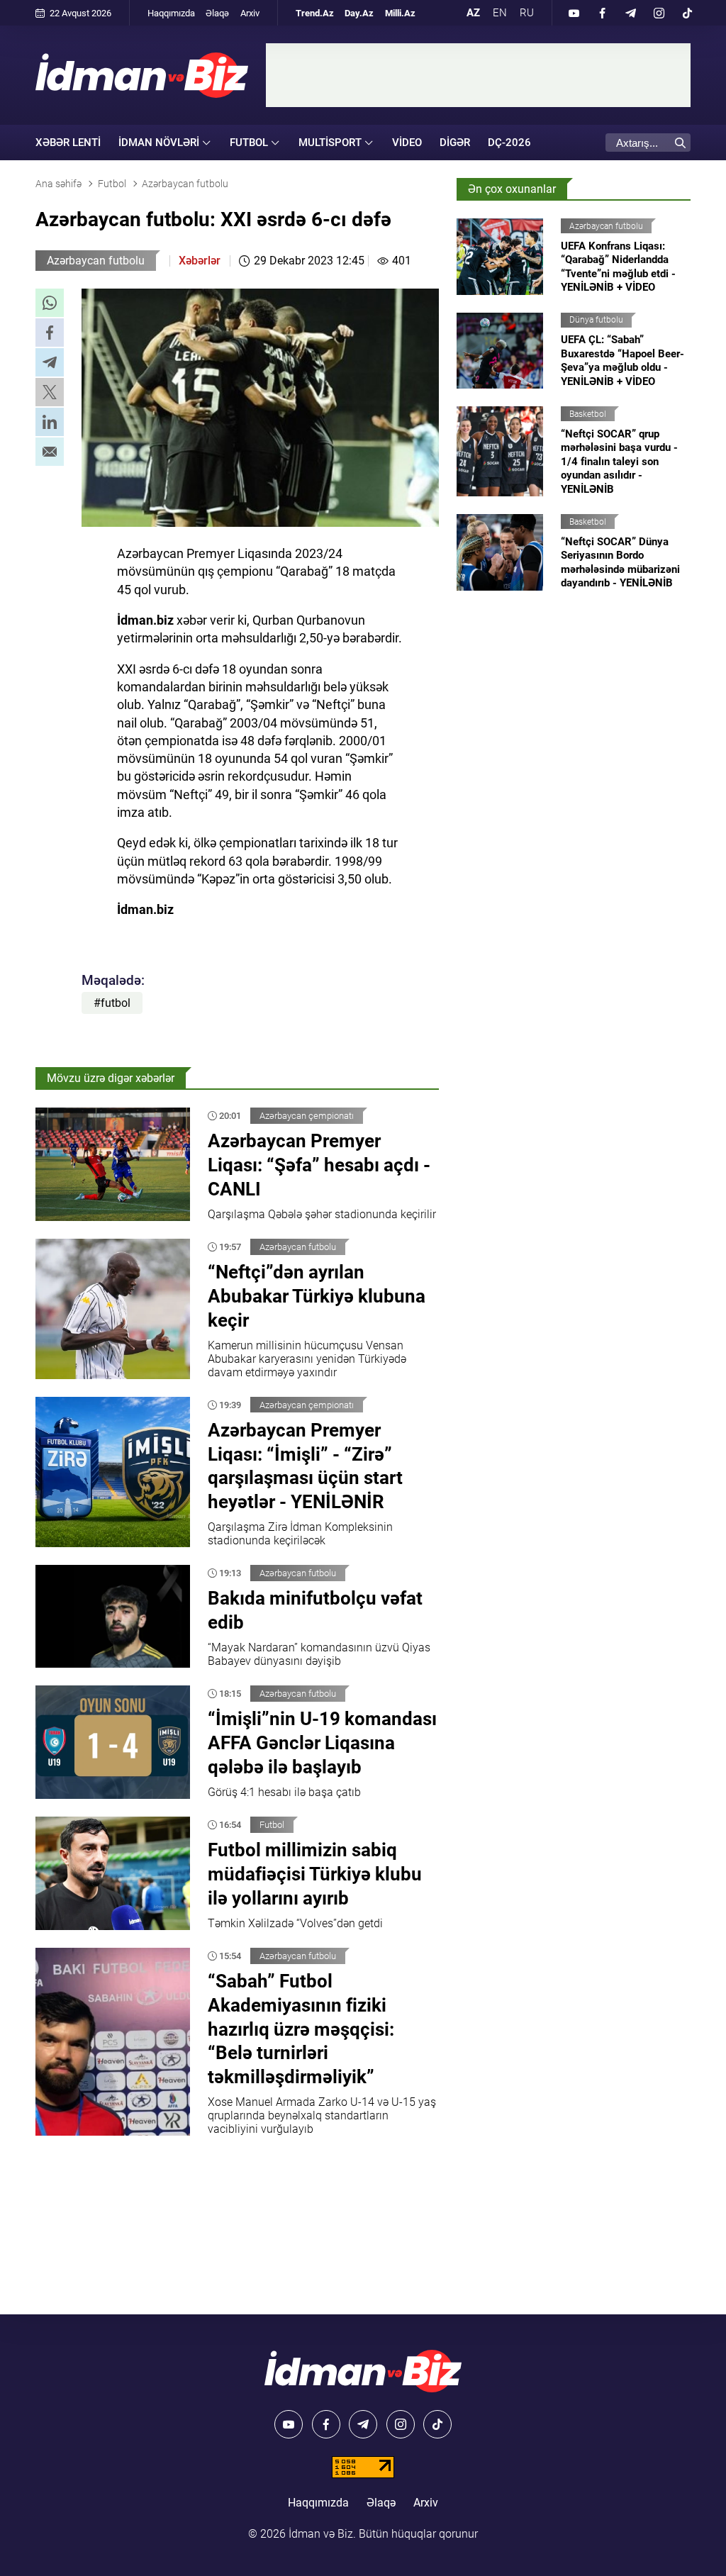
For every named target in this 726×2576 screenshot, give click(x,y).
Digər (455, 143)
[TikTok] (687, 13)
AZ (473, 13)
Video (407, 143)
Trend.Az (315, 13)
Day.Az (359, 13)
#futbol (112, 1003)
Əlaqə (217, 13)
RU (527, 13)
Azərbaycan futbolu (96, 261)
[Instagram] (659, 13)
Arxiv (250, 13)
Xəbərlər (200, 261)
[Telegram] (630, 13)
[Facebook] (602, 13)
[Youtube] (574, 13)
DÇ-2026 (509, 143)
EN (500, 13)
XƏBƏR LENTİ (68, 143)
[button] (50, 303)
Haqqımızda (171, 13)
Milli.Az (400, 13)
